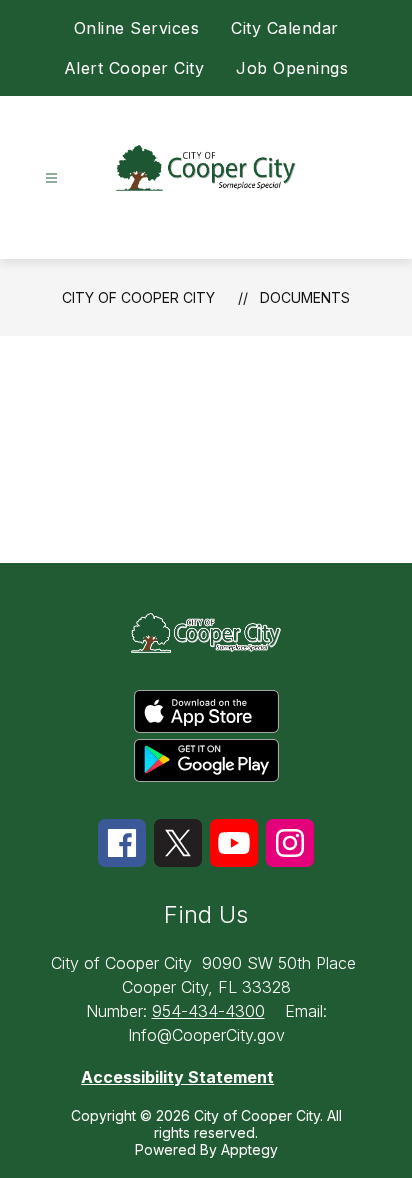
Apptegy (249, 1149)
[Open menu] (51, 178)
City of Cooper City (138, 297)
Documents (305, 297)
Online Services (137, 28)
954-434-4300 (208, 1011)
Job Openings (292, 68)
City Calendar (285, 28)
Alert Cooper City (134, 68)
